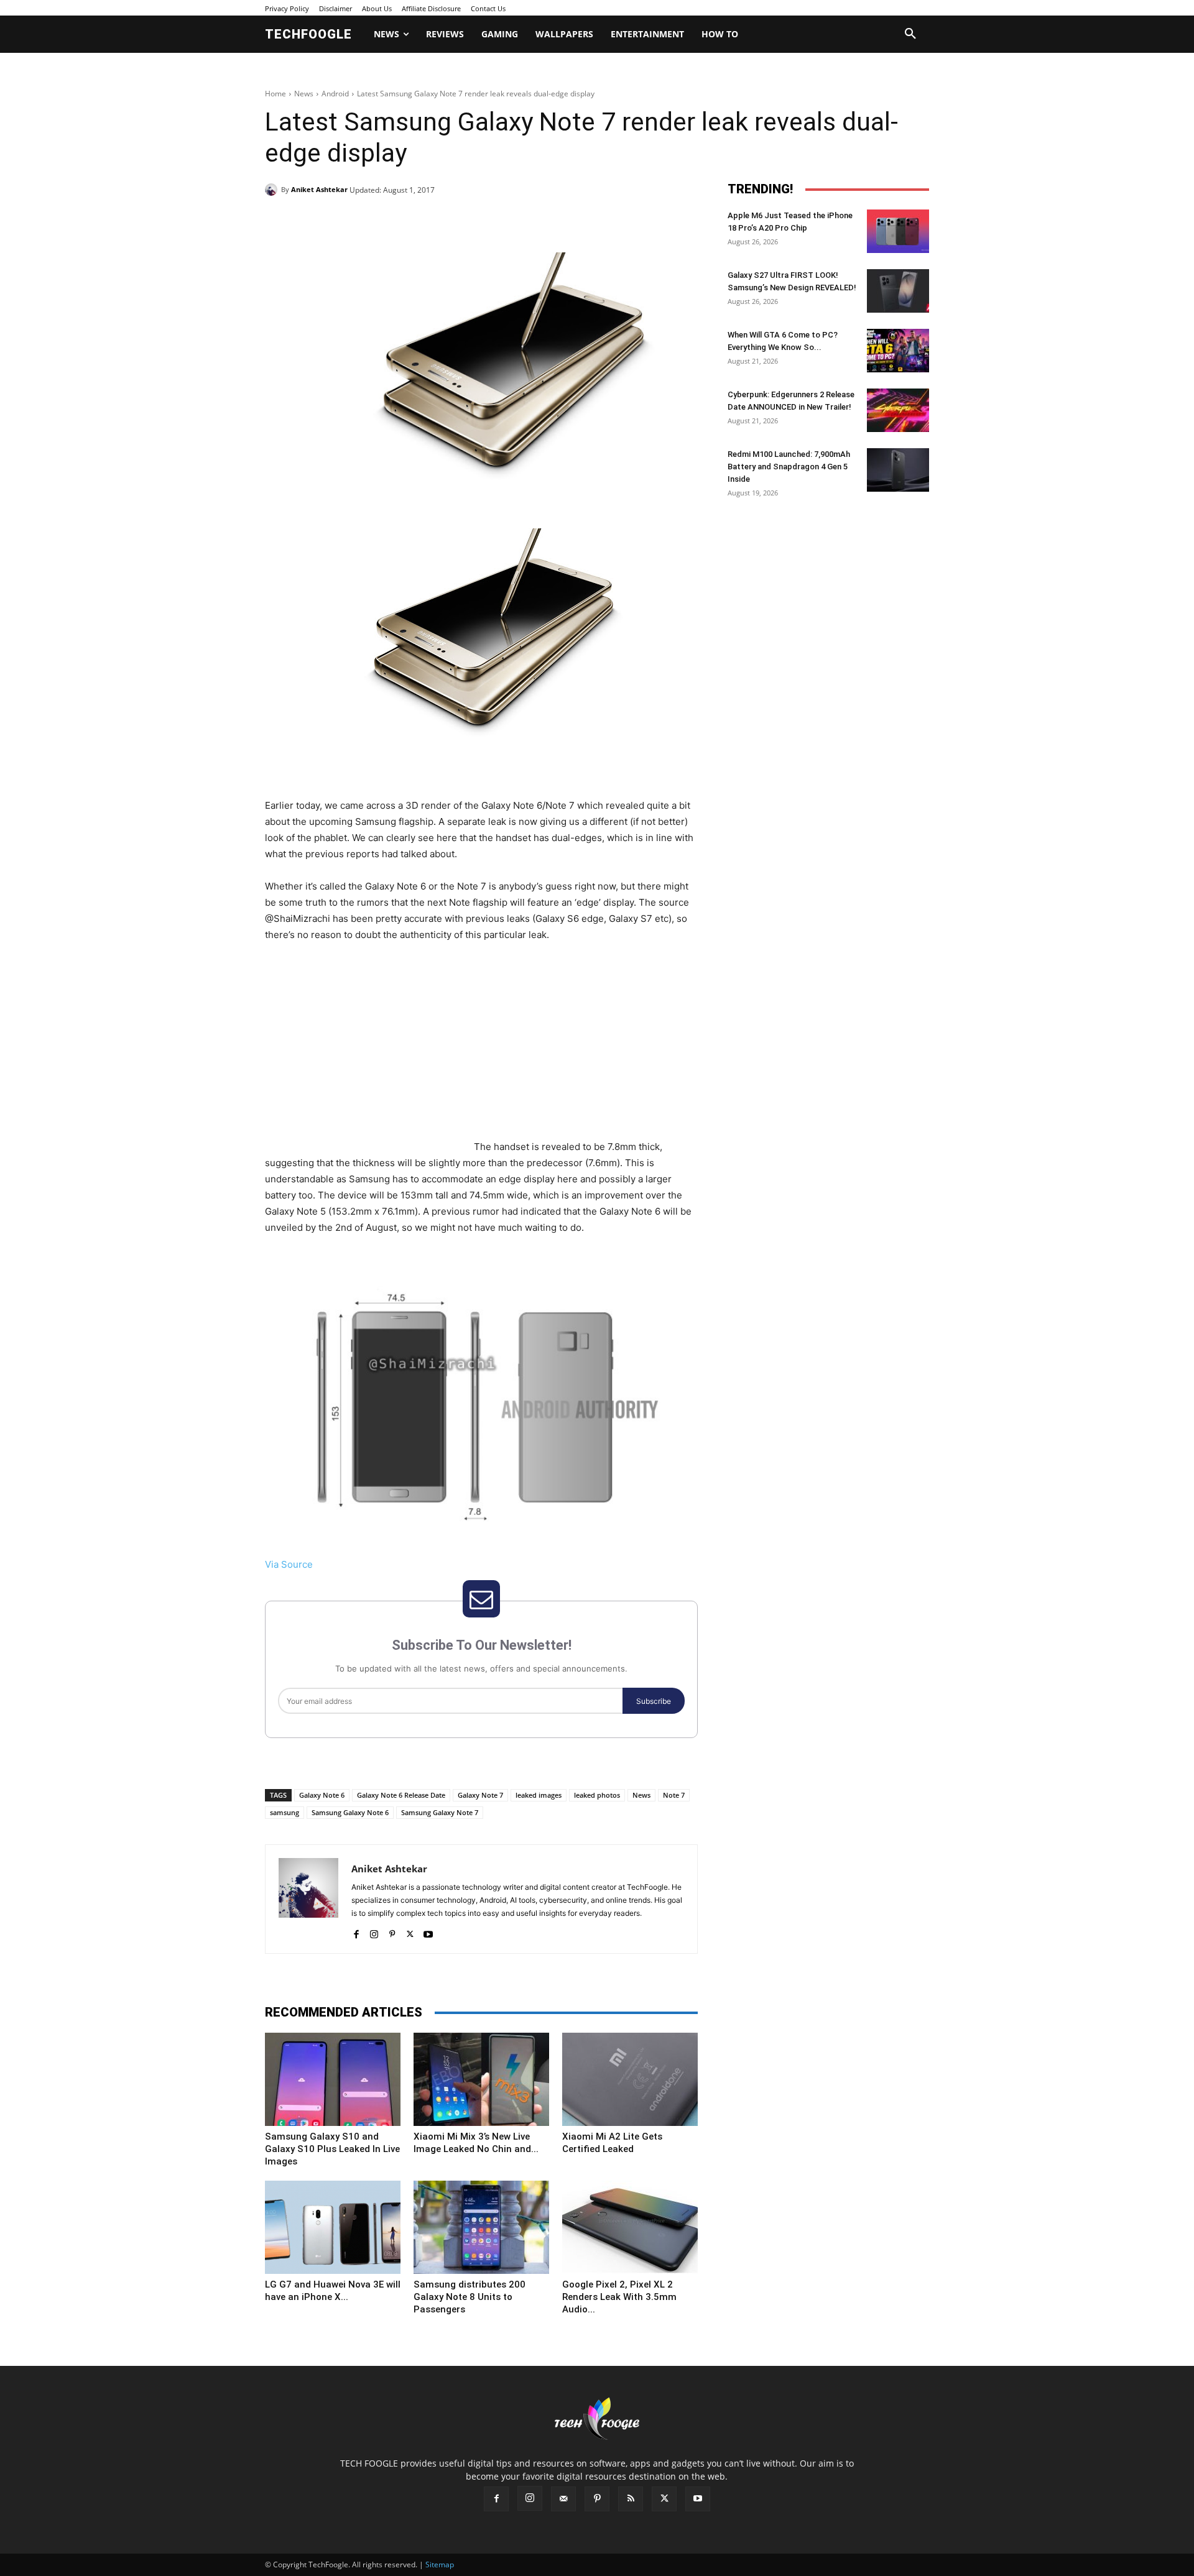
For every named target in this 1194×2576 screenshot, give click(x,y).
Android (335, 94)
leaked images (539, 1795)
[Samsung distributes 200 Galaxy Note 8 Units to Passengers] (481, 2227)
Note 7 (674, 1795)
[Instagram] (374, 1931)
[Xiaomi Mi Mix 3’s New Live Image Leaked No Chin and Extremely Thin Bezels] (481, 2079)
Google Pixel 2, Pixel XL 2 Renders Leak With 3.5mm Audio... (619, 2297)
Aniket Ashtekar (319, 189)
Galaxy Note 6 (322, 1795)
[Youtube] (428, 1931)
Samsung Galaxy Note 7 (440, 1812)
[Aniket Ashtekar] (273, 190)
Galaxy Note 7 (480, 1795)
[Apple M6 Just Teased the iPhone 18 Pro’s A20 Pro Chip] (898, 231)
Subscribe (654, 1701)
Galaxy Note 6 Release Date (401, 1795)
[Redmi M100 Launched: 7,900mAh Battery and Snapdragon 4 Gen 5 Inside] (898, 470)
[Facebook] (351, 221)
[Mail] (563, 2499)
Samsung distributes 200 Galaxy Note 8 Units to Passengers (470, 2297)
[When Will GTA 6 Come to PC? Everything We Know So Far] (898, 351)
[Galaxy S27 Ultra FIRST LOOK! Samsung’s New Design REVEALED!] (898, 291)
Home (275, 94)
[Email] (465, 221)
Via (272, 1564)
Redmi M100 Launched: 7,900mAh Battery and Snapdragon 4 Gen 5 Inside (789, 467)
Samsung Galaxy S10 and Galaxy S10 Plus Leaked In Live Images (332, 2149)
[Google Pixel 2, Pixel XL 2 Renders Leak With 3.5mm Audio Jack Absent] (630, 2227)
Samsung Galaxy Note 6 (350, 1812)
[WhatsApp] (437, 221)
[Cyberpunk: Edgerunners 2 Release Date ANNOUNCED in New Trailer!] (898, 410)
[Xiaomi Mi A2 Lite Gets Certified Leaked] (630, 2079)
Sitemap (440, 2564)
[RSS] (631, 2499)
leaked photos (597, 1795)
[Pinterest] (408, 221)
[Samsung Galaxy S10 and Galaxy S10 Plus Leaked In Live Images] (333, 2079)
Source (297, 1564)
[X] (379, 221)
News (304, 94)
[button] (910, 34)
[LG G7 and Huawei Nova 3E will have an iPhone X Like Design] (333, 2227)
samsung (285, 1812)
